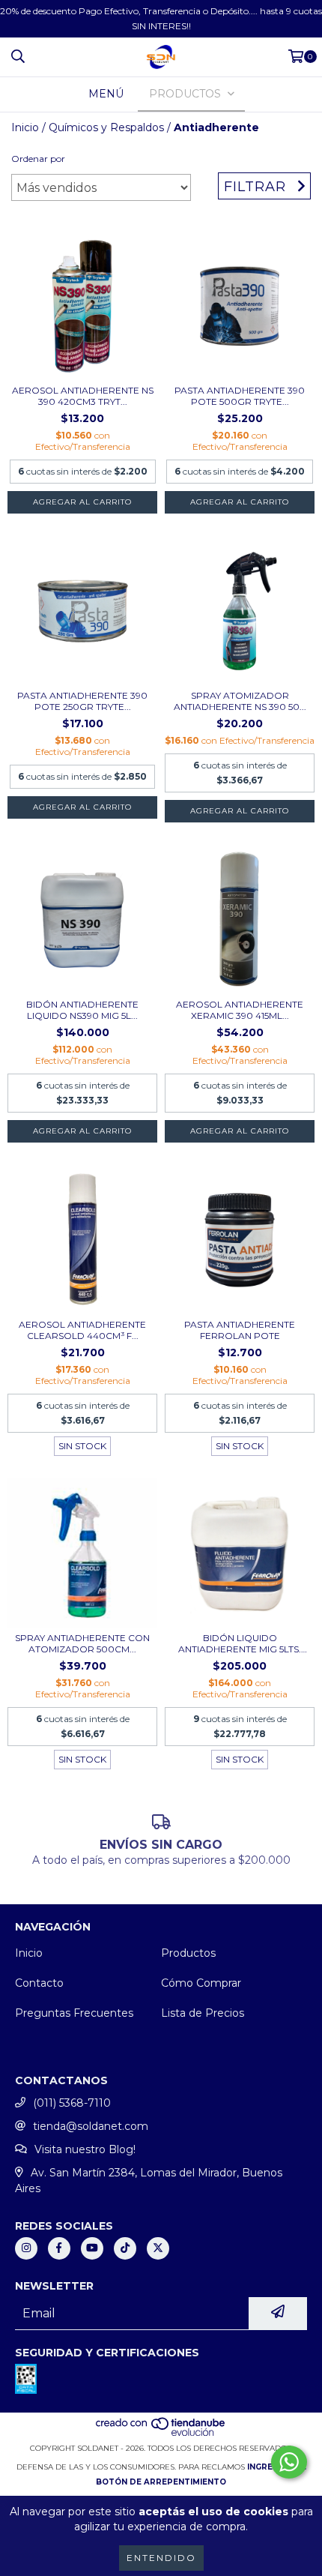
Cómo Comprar (201, 1983)
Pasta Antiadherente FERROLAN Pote (240, 1330)
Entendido (161, 2558)
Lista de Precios (203, 2013)
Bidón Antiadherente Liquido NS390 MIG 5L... (82, 1010)
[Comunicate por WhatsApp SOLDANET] (289, 2462)
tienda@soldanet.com (91, 2126)
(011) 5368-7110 (72, 2103)
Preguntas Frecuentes (74, 2013)
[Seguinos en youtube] (92, 2248)
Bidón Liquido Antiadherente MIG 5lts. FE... (240, 1643)
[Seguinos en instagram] (26, 2248)
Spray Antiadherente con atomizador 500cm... (82, 1643)
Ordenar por (38, 159)
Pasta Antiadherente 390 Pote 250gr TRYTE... (82, 701)
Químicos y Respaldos (106, 127)
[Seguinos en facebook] (59, 2248)
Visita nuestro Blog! (85, 2149)
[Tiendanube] (161, 2433)
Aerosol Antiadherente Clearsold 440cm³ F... (82, 1330)
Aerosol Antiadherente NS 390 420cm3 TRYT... (83, 396)
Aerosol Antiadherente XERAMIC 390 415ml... (240, 1010)
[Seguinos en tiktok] (125, 2248)
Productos (188, 1953)
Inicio (25, 127)
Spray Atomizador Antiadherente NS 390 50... (240, 701)
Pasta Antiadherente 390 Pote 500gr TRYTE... (240, 396)
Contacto (39, 1983)
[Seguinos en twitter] (158, 2248)
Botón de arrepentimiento (161, 2482)
